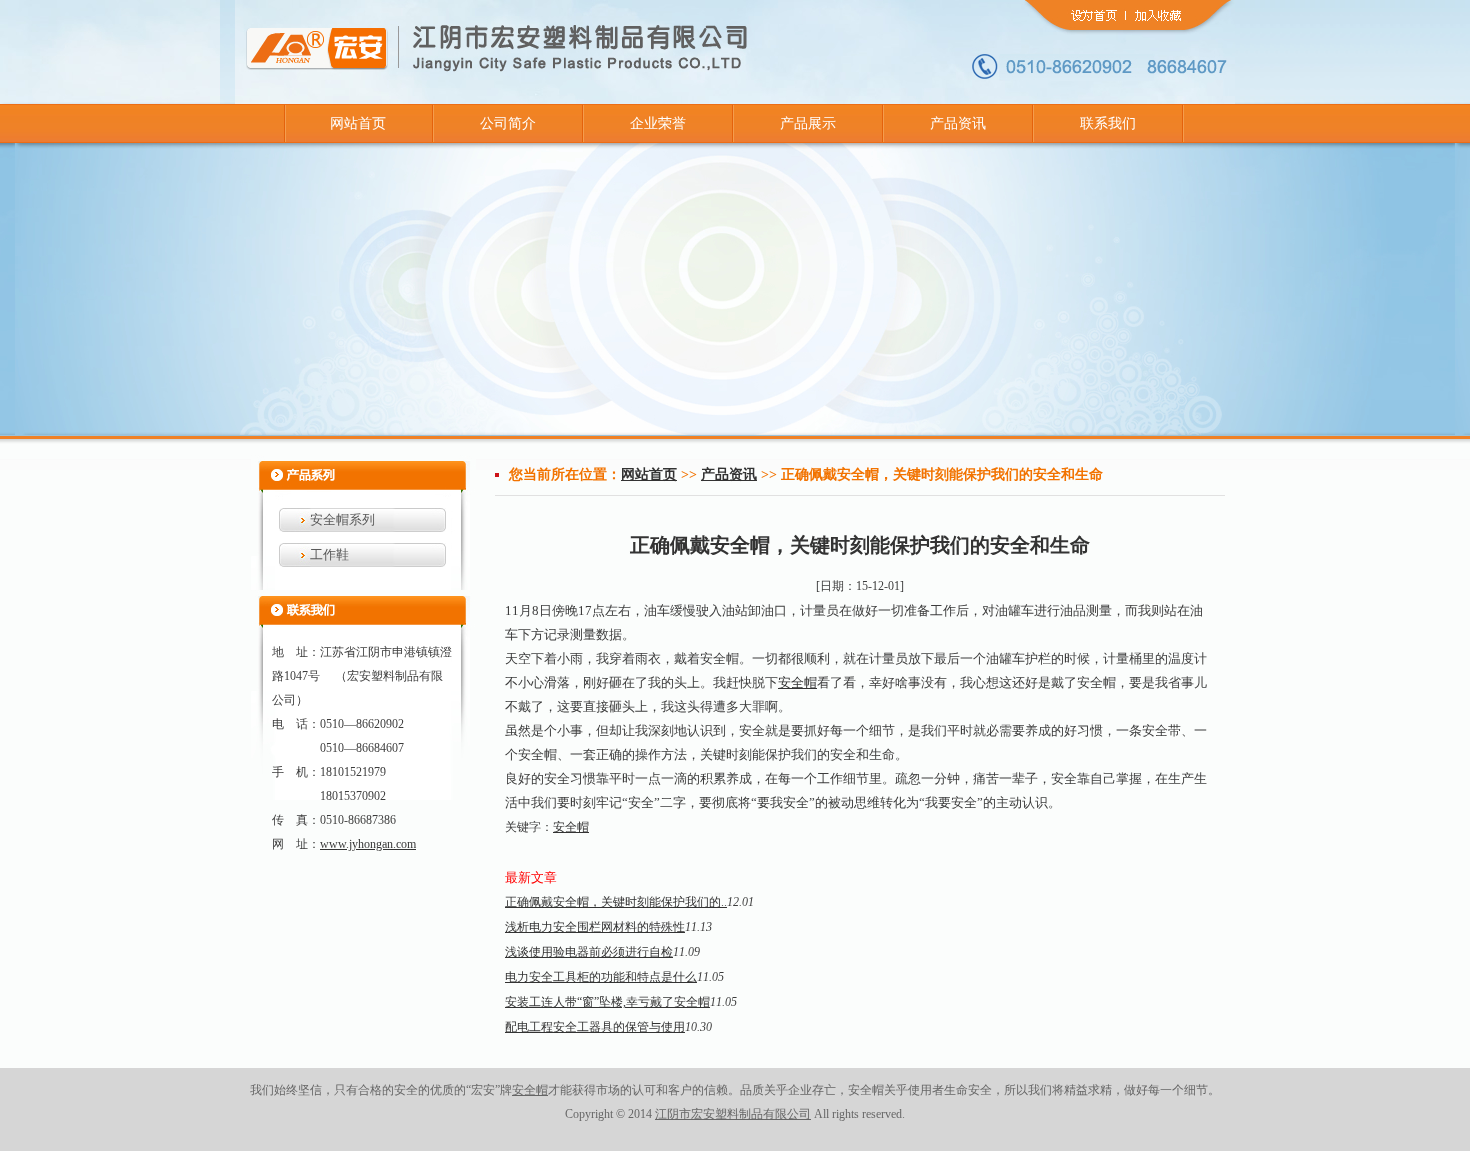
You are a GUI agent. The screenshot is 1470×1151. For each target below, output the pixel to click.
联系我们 (1108, 123)
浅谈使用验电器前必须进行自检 (589, 952)
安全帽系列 (342, 519)
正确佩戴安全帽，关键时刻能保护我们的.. (616, 902)
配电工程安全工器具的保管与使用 (595, 1027)
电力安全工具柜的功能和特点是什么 (601, 977)
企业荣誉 (658, 123)
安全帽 (797, 682)
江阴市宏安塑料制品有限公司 (733, 1114)
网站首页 (358, 123)
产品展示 (808, 123)
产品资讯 (958, 123)
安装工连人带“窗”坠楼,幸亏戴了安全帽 (607, 1002)
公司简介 (508, 123)
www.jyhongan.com (368, 844)
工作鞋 (329, 554)
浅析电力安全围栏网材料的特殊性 (595, 927)
